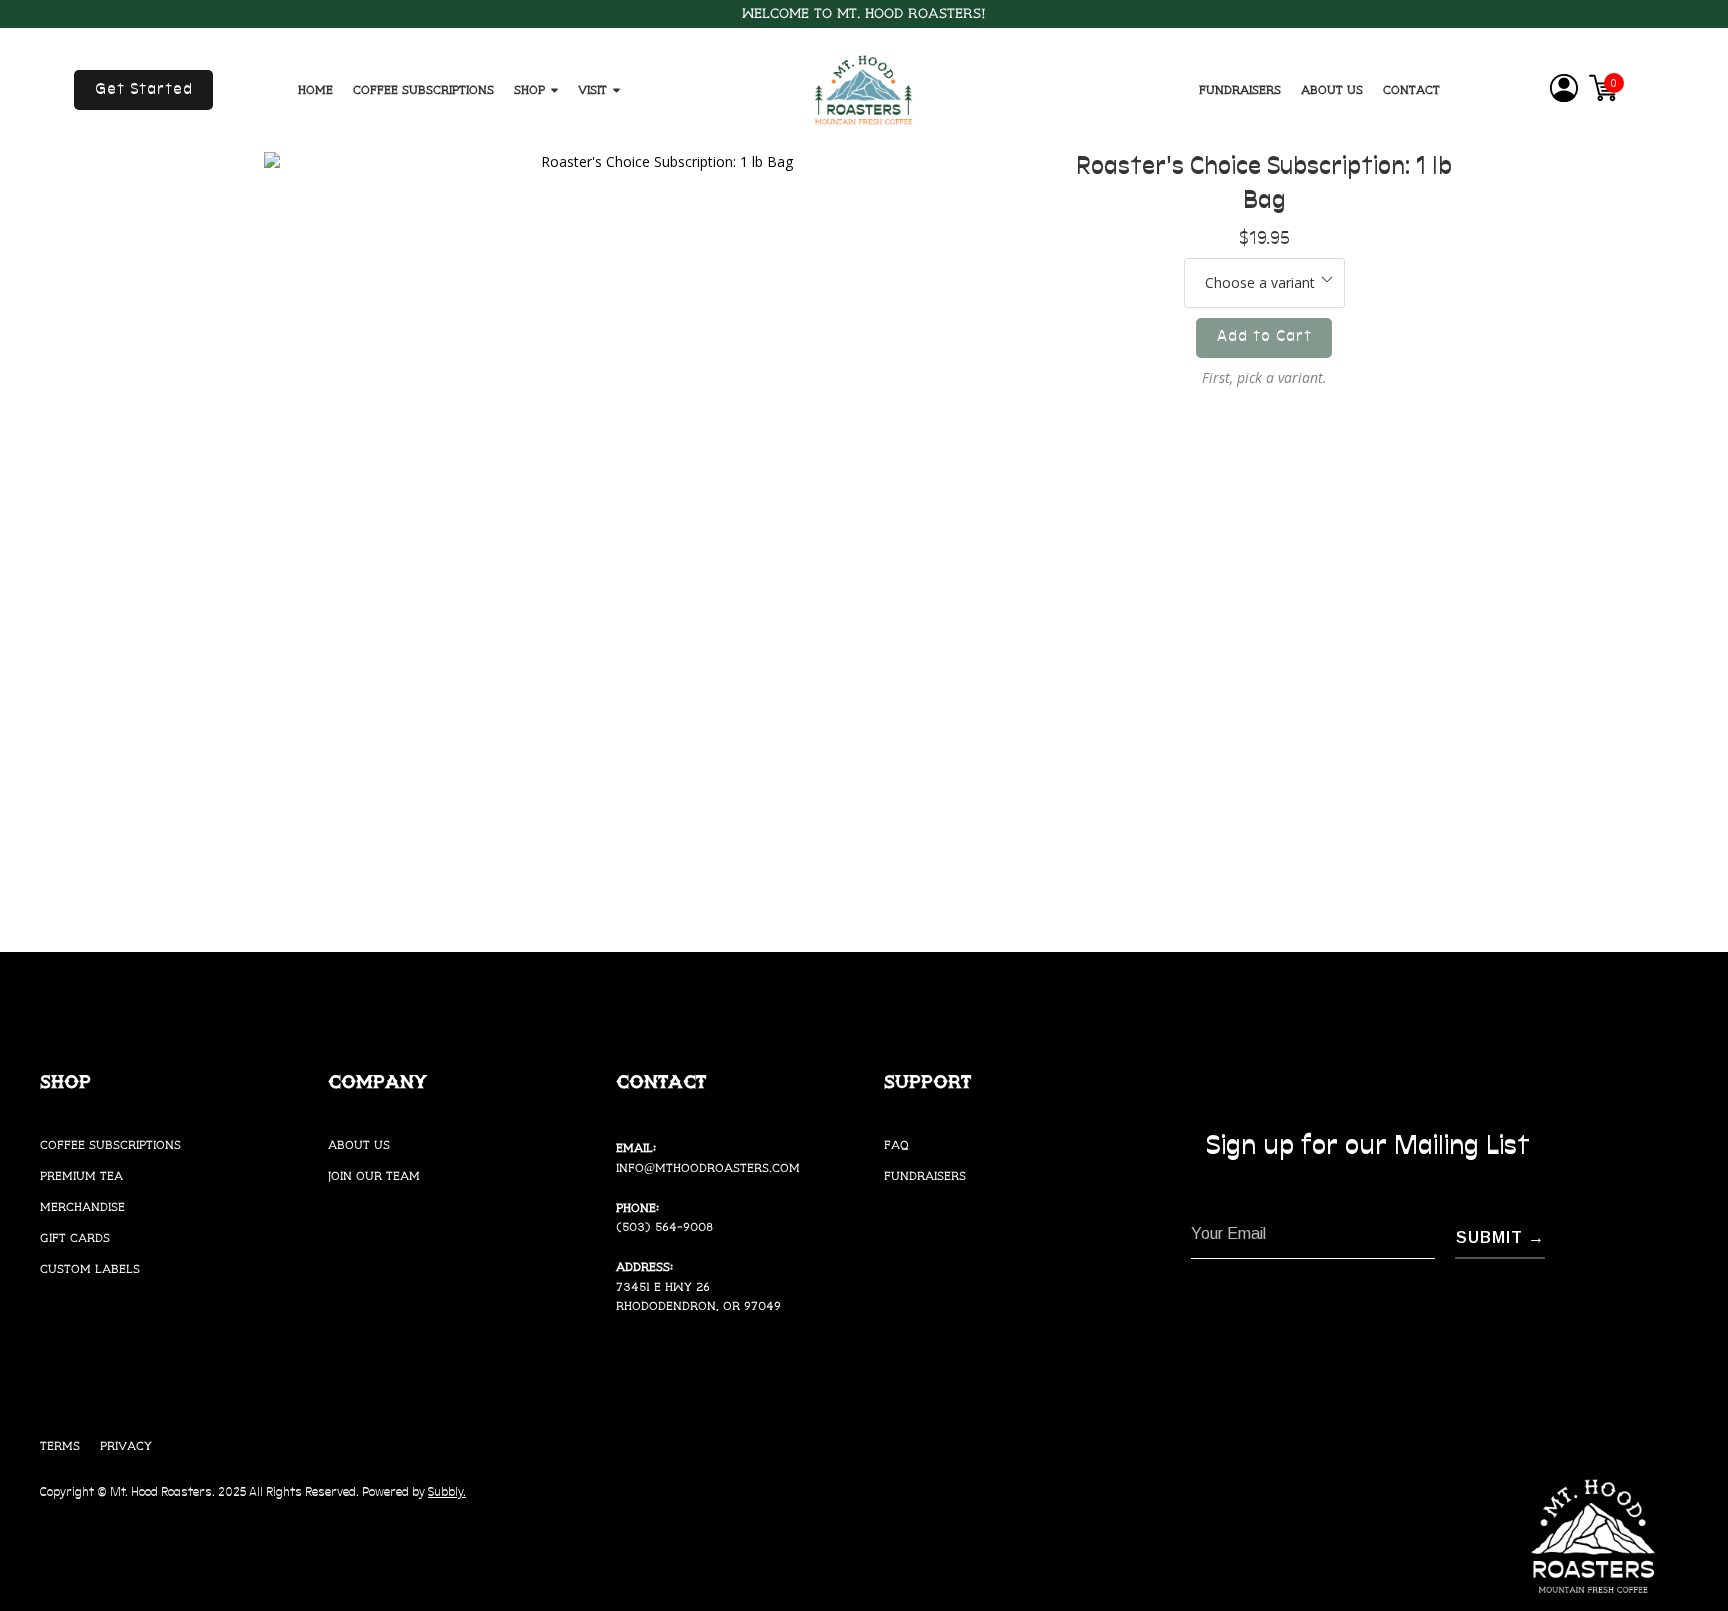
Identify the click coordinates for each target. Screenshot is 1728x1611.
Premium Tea (81, 1176)
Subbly (445, 1493)
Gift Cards (75, 1238)
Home (315, 90)
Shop (529, 90)
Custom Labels (90, 1269)
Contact (1411, 90)
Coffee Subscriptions (423, 90)
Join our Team (374, 1176)
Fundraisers (1240, 90)
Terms (60, 1446)
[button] (143, 90)
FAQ (896, 1145)
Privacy (126, 1446)
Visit (592, 90)
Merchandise (82, 1207)
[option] (659, 547)
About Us (1332, 90)
